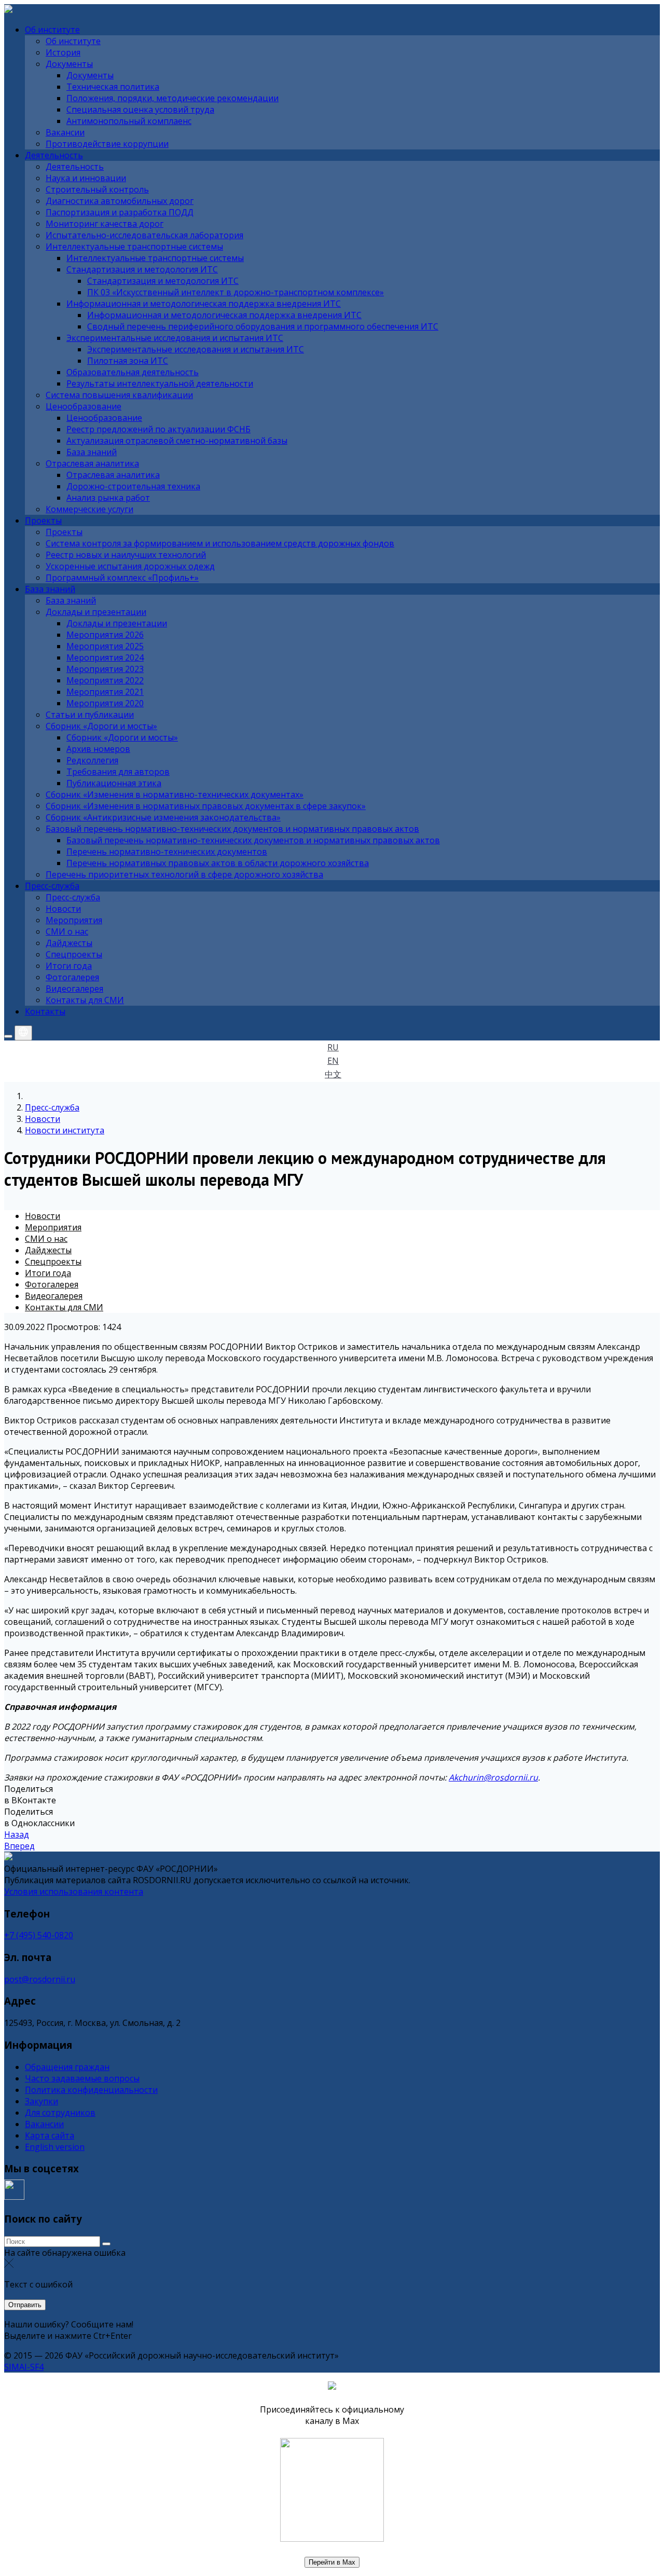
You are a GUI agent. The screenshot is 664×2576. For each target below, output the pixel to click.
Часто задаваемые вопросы (82, 2078)
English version (55, 2147)
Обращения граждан (67, 2067)
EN (333, 1061)
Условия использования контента (74, 1892)
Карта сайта (50, 2135)
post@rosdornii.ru (40, 1979)
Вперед (19, 1846)
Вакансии (44, 2124)
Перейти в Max (332, 2562)
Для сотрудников (60, 2113)
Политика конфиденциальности (91, 2090)
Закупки (41, 2101)
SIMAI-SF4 (24, 2367)
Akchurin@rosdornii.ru (493, 1777)
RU (333, 1047)
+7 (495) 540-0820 (39, 1935)
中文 (333, 1074)
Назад (17, 1834)
